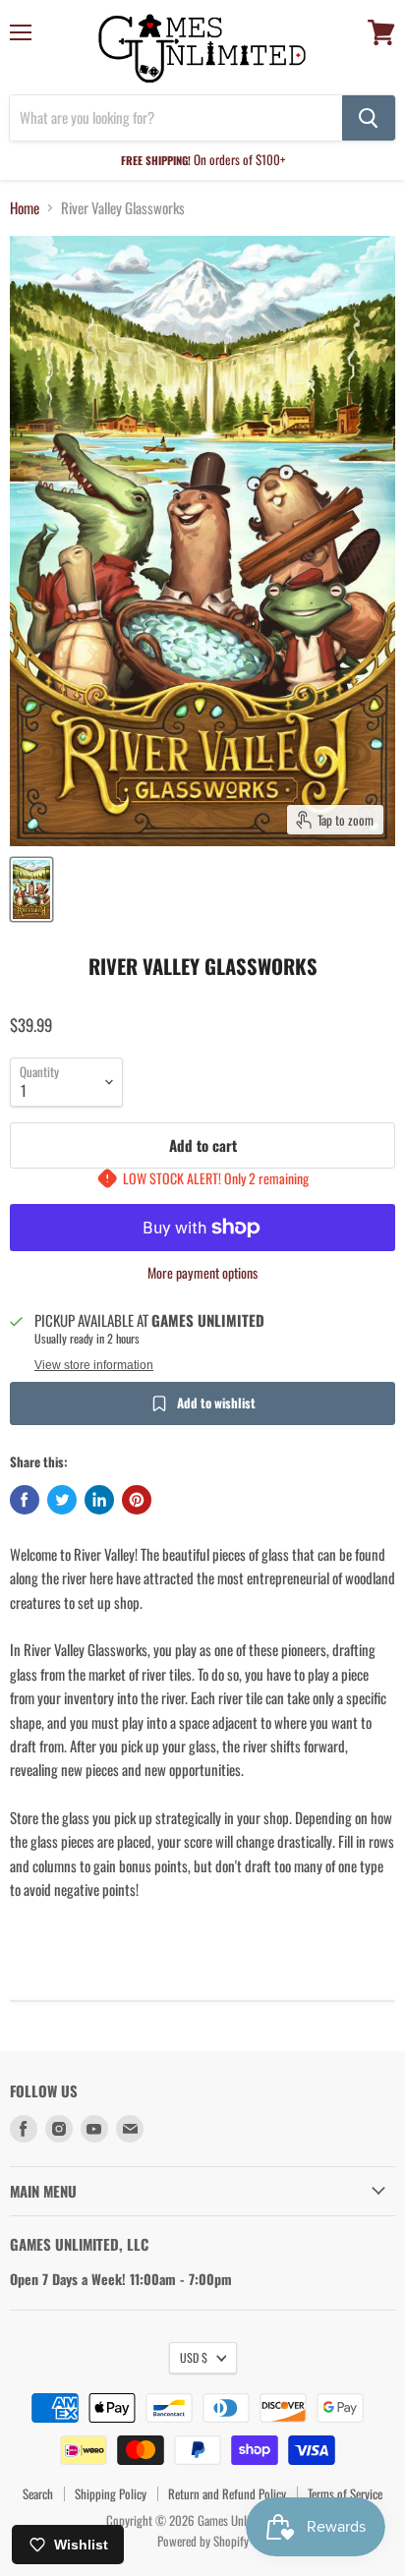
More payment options (202, 1273)
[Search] (369, 118)
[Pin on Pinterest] (137, 1500)
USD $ (194, 2357)
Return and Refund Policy (227, 2493)
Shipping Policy (111, 2493)
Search (38, 2493)
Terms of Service (345, 2493)
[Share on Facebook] (25, 1500)
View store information (94, 1365)
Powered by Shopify (203, 2541)
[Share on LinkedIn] (99, 1500)
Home (25, 208)
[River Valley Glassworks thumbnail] (31, 889)
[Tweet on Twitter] (62, 1500)
